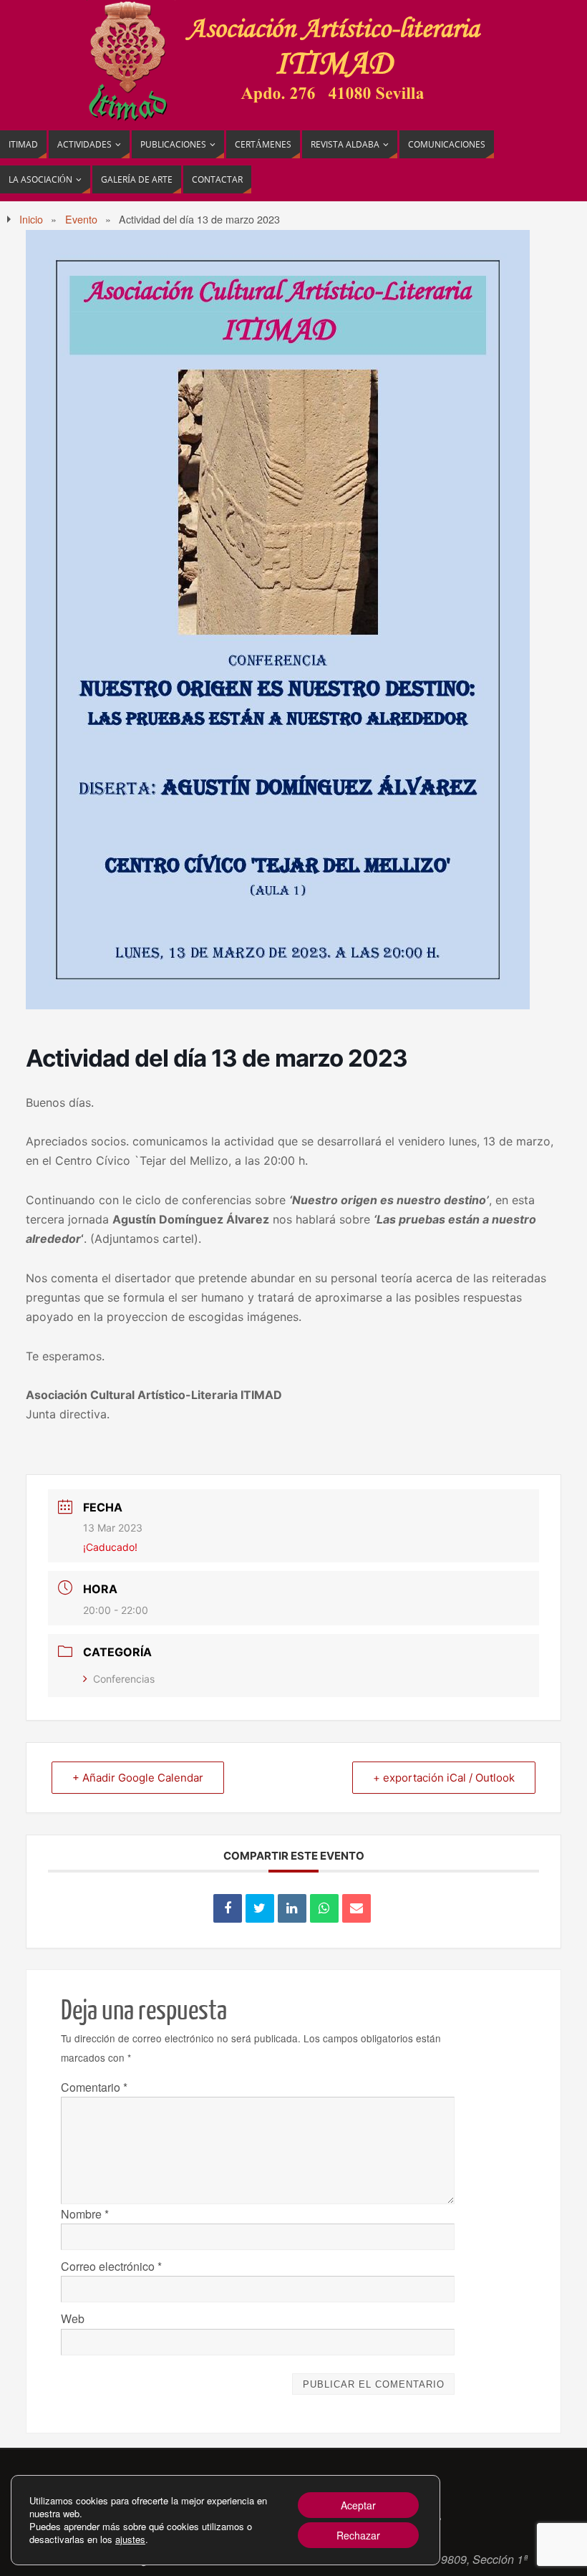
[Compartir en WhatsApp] (324, 1908)
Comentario (94, 2087)
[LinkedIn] (292, 1908)
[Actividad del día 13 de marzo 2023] (278, 1005)
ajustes (130, 2539)
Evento (81, 219)
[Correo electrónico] (356, 1908)
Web (73, 2318)
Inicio (31, 219)
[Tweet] (260, 1908)
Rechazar (358, 2535)
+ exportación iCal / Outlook (444, 1778)
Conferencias (124, 1679)
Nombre (85, 2214)
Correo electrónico (111, 2266)
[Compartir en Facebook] (228, 1908)
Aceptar (358, 2505)
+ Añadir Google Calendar (138, 1778)
